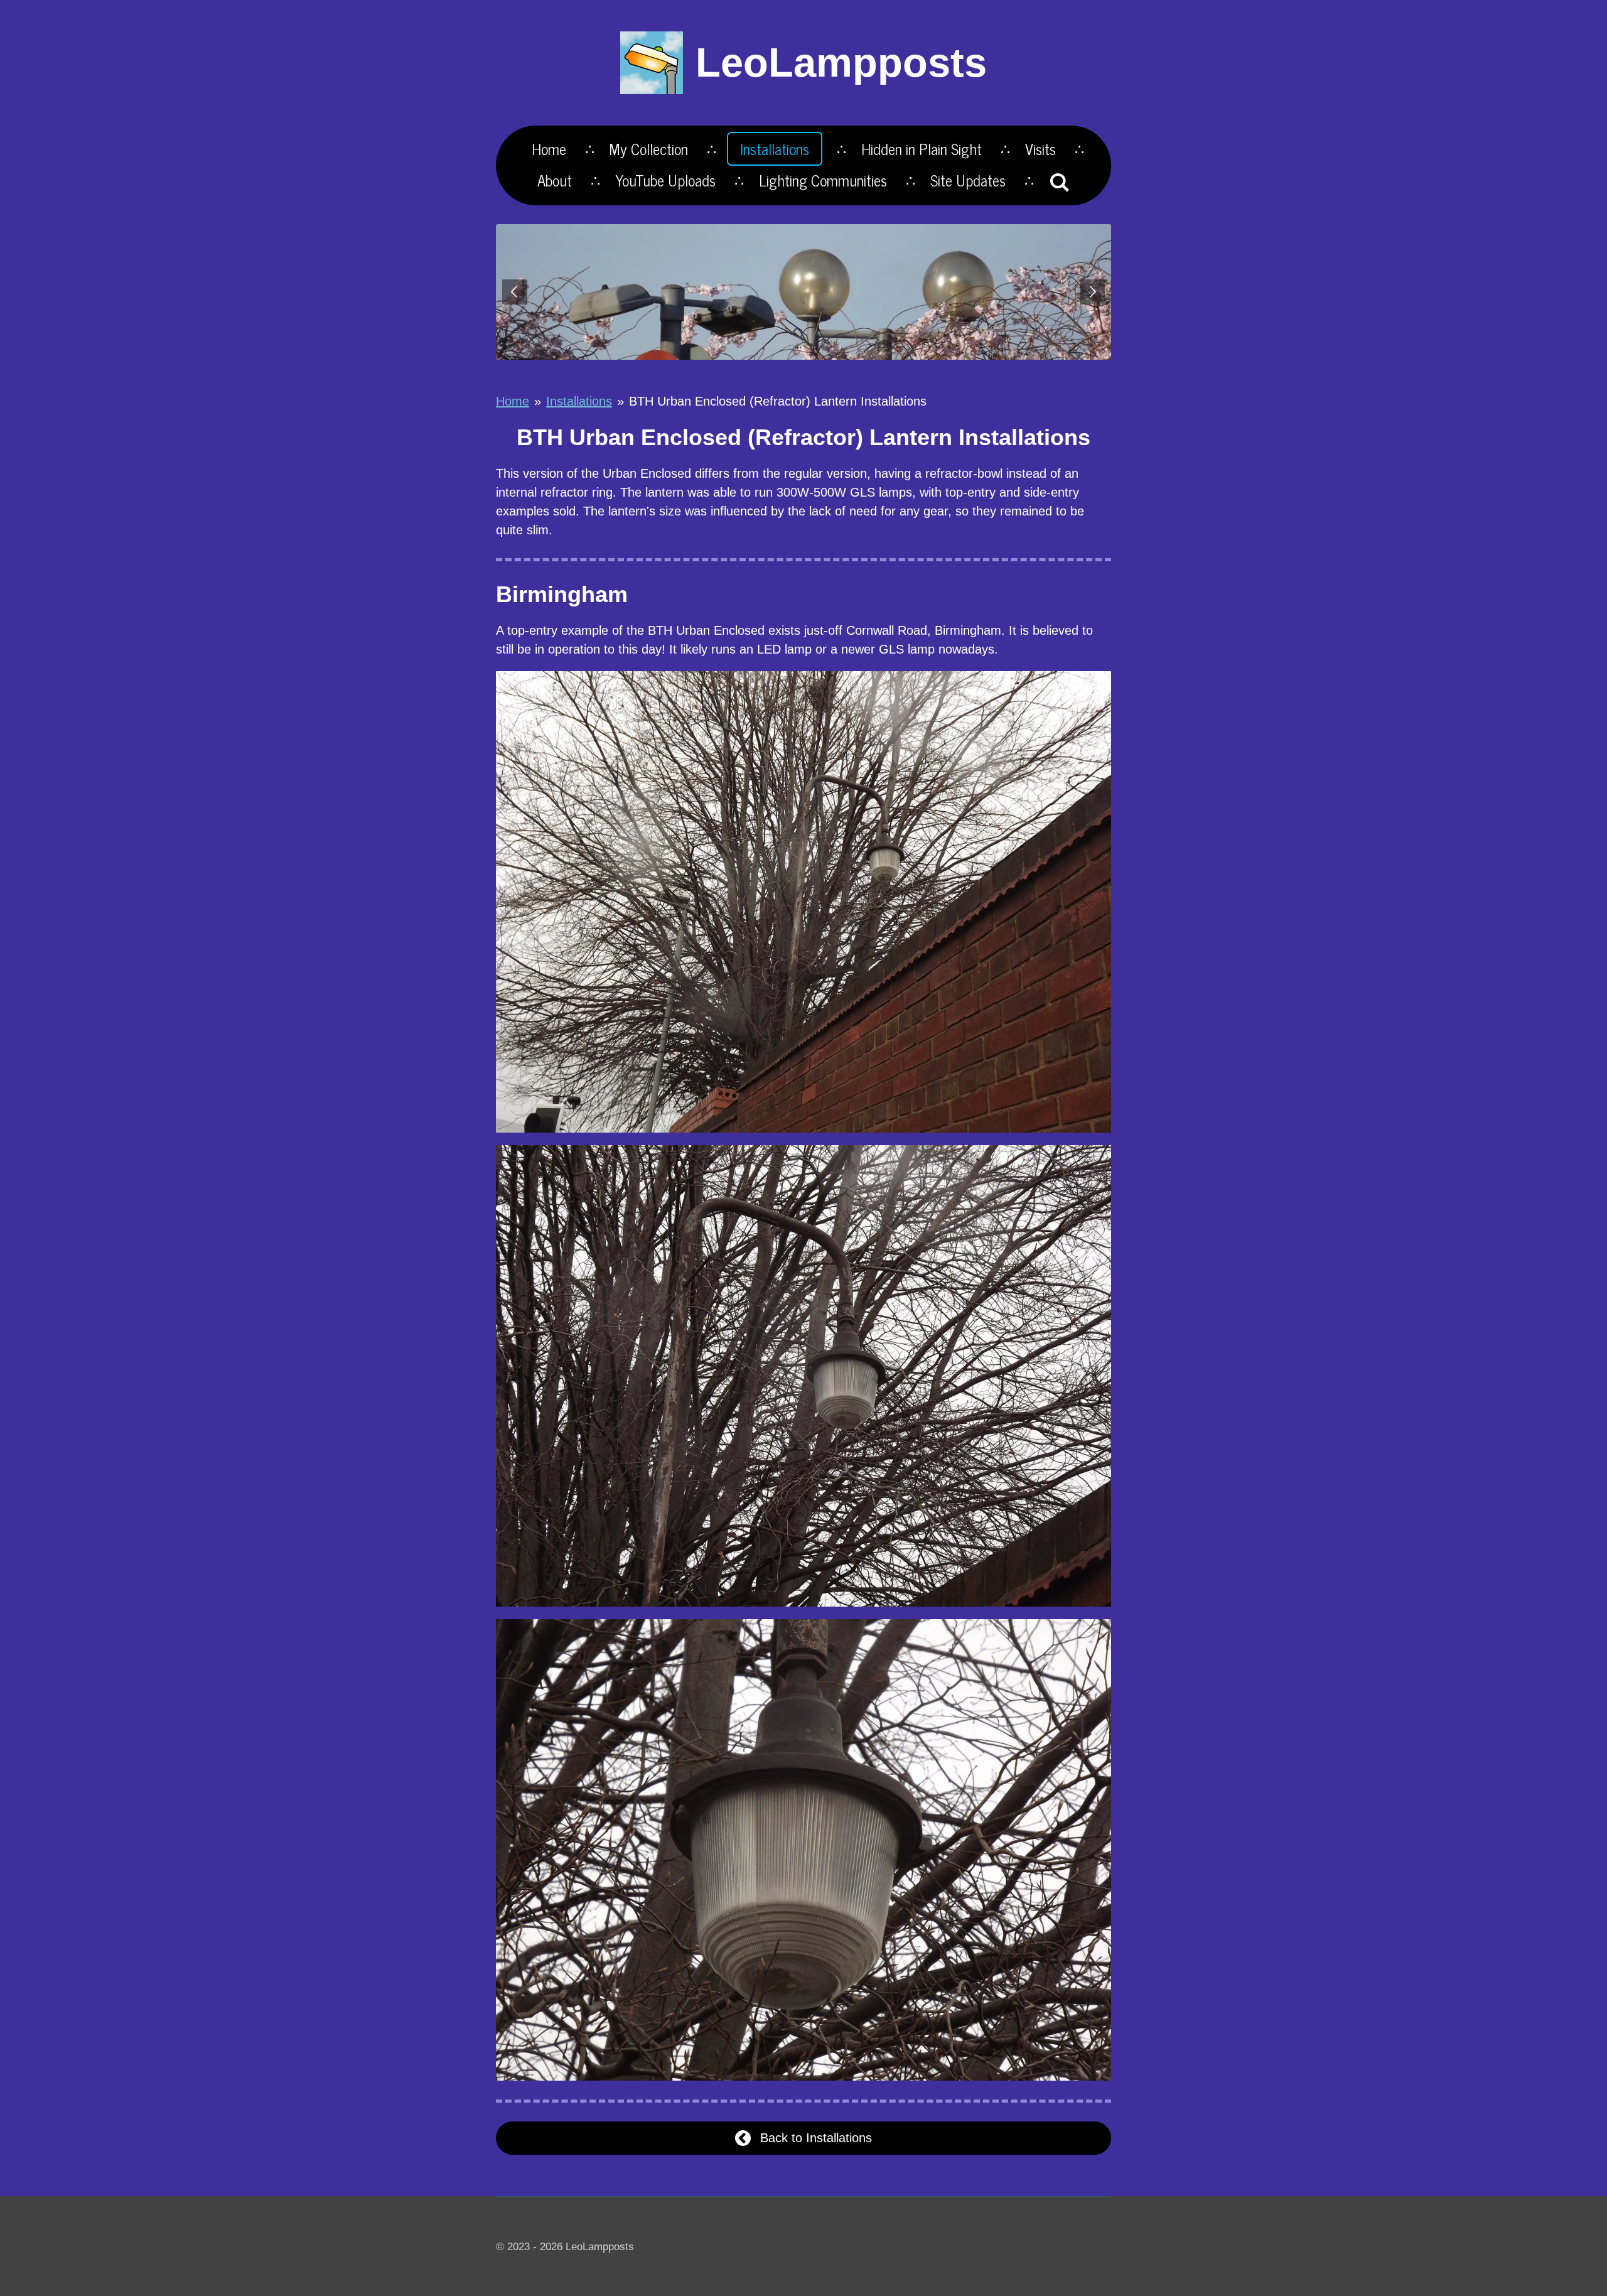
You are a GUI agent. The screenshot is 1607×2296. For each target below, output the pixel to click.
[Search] (1060, 181)
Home (513, 401)
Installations (579, 401)
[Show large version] (803, 902)
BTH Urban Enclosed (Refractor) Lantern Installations (778, 401)
